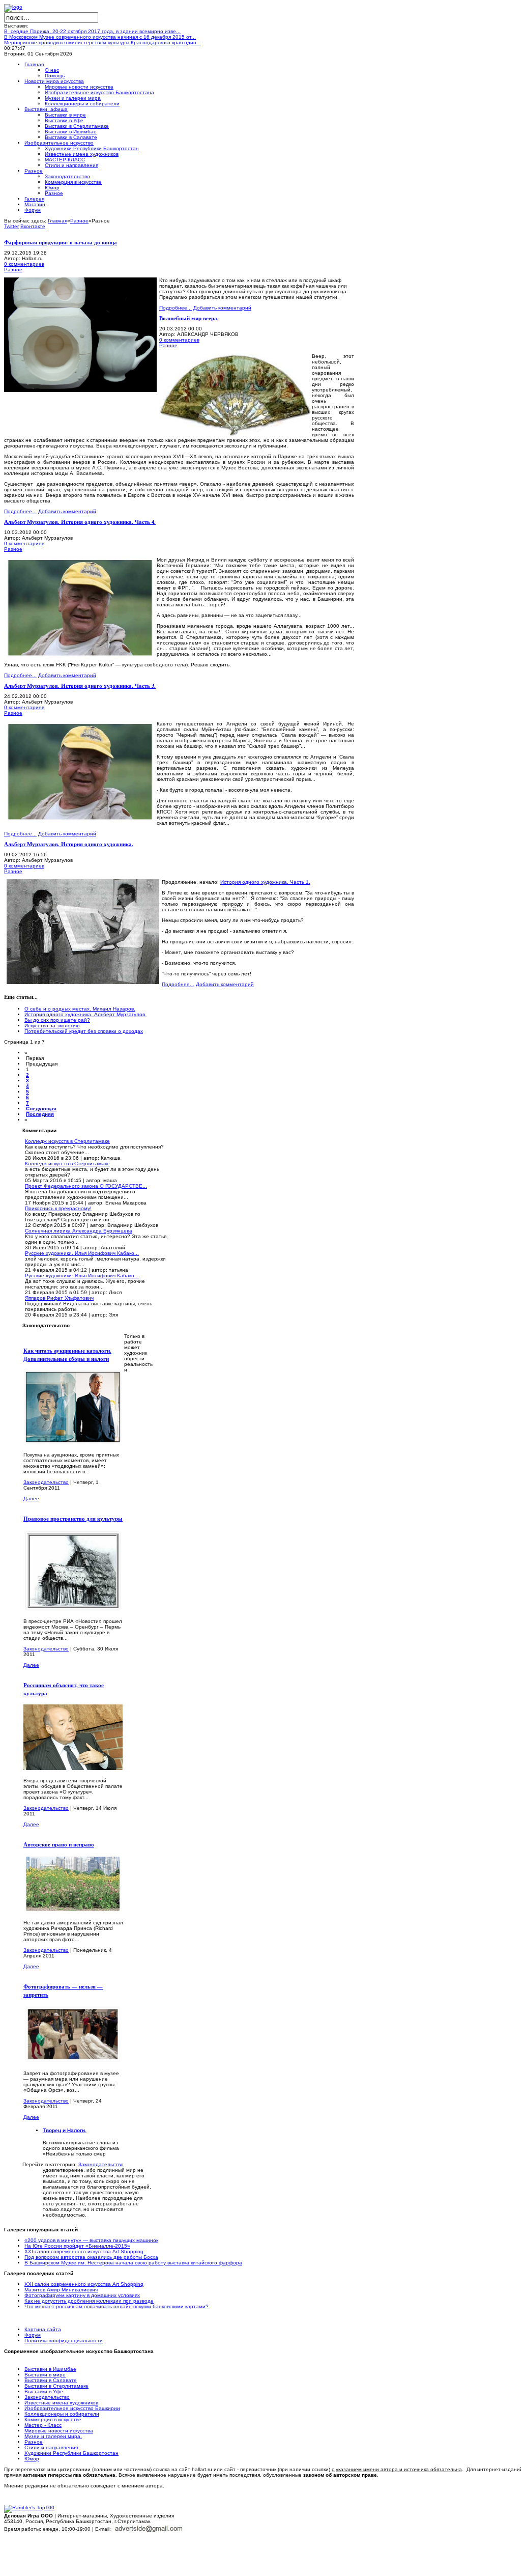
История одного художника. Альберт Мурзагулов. (85, 1014)
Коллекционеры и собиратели (62, 2414)
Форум (33, 2335)
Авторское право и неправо (59, 1844)
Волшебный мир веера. (189, 318)
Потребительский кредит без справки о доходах (84, 1031)
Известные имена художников (61, 2403)
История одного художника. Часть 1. (265, 882)
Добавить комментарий (222, 308)
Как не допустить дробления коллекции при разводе (89, 2301)
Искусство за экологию (52, 1026)
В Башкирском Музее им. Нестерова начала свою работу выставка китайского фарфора (133, 2263)
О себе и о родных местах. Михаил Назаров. (80, 1009)
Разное (79, 221)
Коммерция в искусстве (53, 2419)
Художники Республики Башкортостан (71, 2453)
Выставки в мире (45, 2375)
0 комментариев (24, 264)
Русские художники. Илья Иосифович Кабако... (82, 1253)
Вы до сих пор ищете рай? (57, 1020)
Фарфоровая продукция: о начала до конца (61, 242)
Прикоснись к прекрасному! (58, 1208)
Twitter (11, 226)
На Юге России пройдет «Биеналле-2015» (77, 2246)
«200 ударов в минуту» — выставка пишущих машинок (91, 2240)
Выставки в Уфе (44, 2391)
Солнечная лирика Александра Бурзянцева (79, 1231)
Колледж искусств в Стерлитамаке (67, 1141)
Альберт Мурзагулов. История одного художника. (69, 844)
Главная (57, 221)
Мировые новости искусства (59, 2431)
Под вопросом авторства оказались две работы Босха (91, 2257)
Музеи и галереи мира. (53, 2436)
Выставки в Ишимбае (50, 2369)
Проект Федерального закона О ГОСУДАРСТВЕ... (86, 1186)
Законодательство (46, 1482)
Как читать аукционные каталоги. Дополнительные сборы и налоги (67, 1355)
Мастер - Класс (43, 2425)
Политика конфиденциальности (64, 2341)
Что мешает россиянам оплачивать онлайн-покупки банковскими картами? (116, 2306)
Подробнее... (176, 308)
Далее (31, 1499)
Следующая (41, 1109)
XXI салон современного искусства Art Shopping (84, 2251)
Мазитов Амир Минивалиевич (61, 2290)
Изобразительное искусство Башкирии (72, 2408)
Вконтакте (33, 226)
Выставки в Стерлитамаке (56, 2386)
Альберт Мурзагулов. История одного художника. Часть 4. (80, 522)
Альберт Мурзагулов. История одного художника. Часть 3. (80, 686)
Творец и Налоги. (65, 2130)
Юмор (32, 2459)
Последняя (40, 1114)
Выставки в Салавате (51, 2380)
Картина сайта (43, 2329)
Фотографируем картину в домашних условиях (82, 2295)
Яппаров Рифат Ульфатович (59, 1298)
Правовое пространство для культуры (73, 1519)
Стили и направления (51, 2447)
